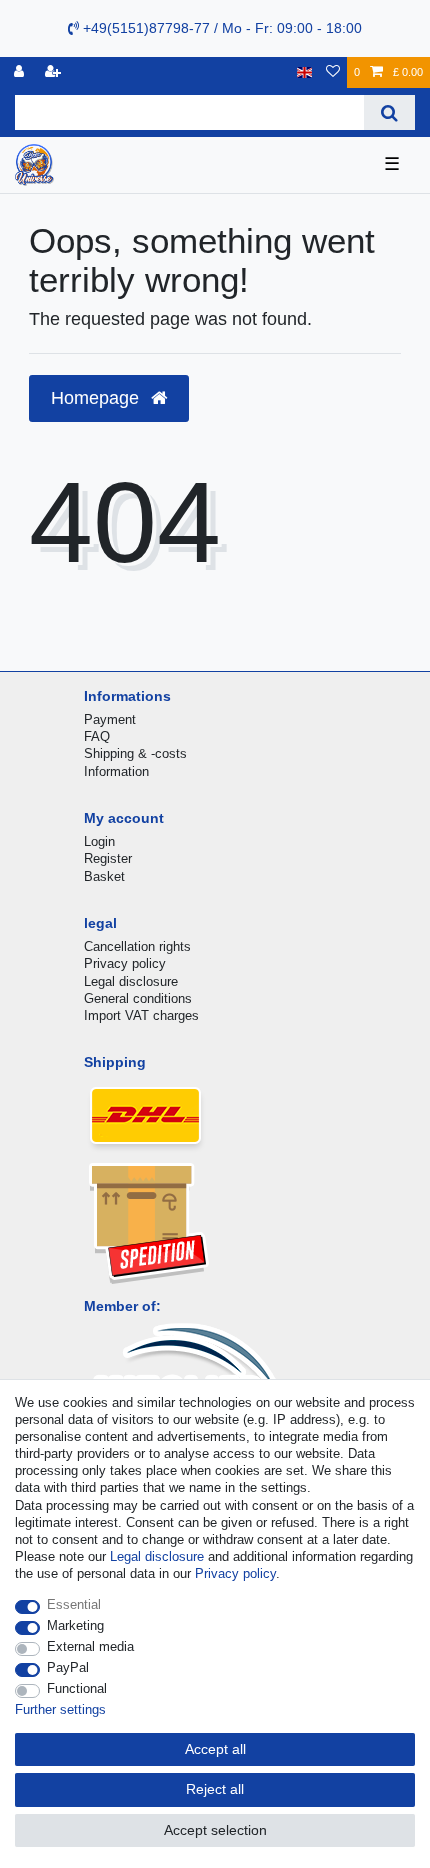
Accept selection (215, 1830)
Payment (110, 719)
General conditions (138, 998)
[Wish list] (333, 72)
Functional (77, 1688)
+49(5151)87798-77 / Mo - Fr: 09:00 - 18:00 (220, 28)
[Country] (304, 72)
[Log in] (21, 72)
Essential (74, 1604)
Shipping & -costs (135, 753)
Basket (104, 876)
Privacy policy (125, 963)
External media (90, 1646)
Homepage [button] (97, 398)
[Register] (55, 72)
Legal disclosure (131, 981)
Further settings (60, 1709)
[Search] (389, 112)
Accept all (215, 1749)
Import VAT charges (141, 1015)
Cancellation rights (137, 946)
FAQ (97, 736)
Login (99, 841)
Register (108, 858)
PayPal (68, 1667)
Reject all (215, 1789)
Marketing (75, 1625)
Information (116, 771)
